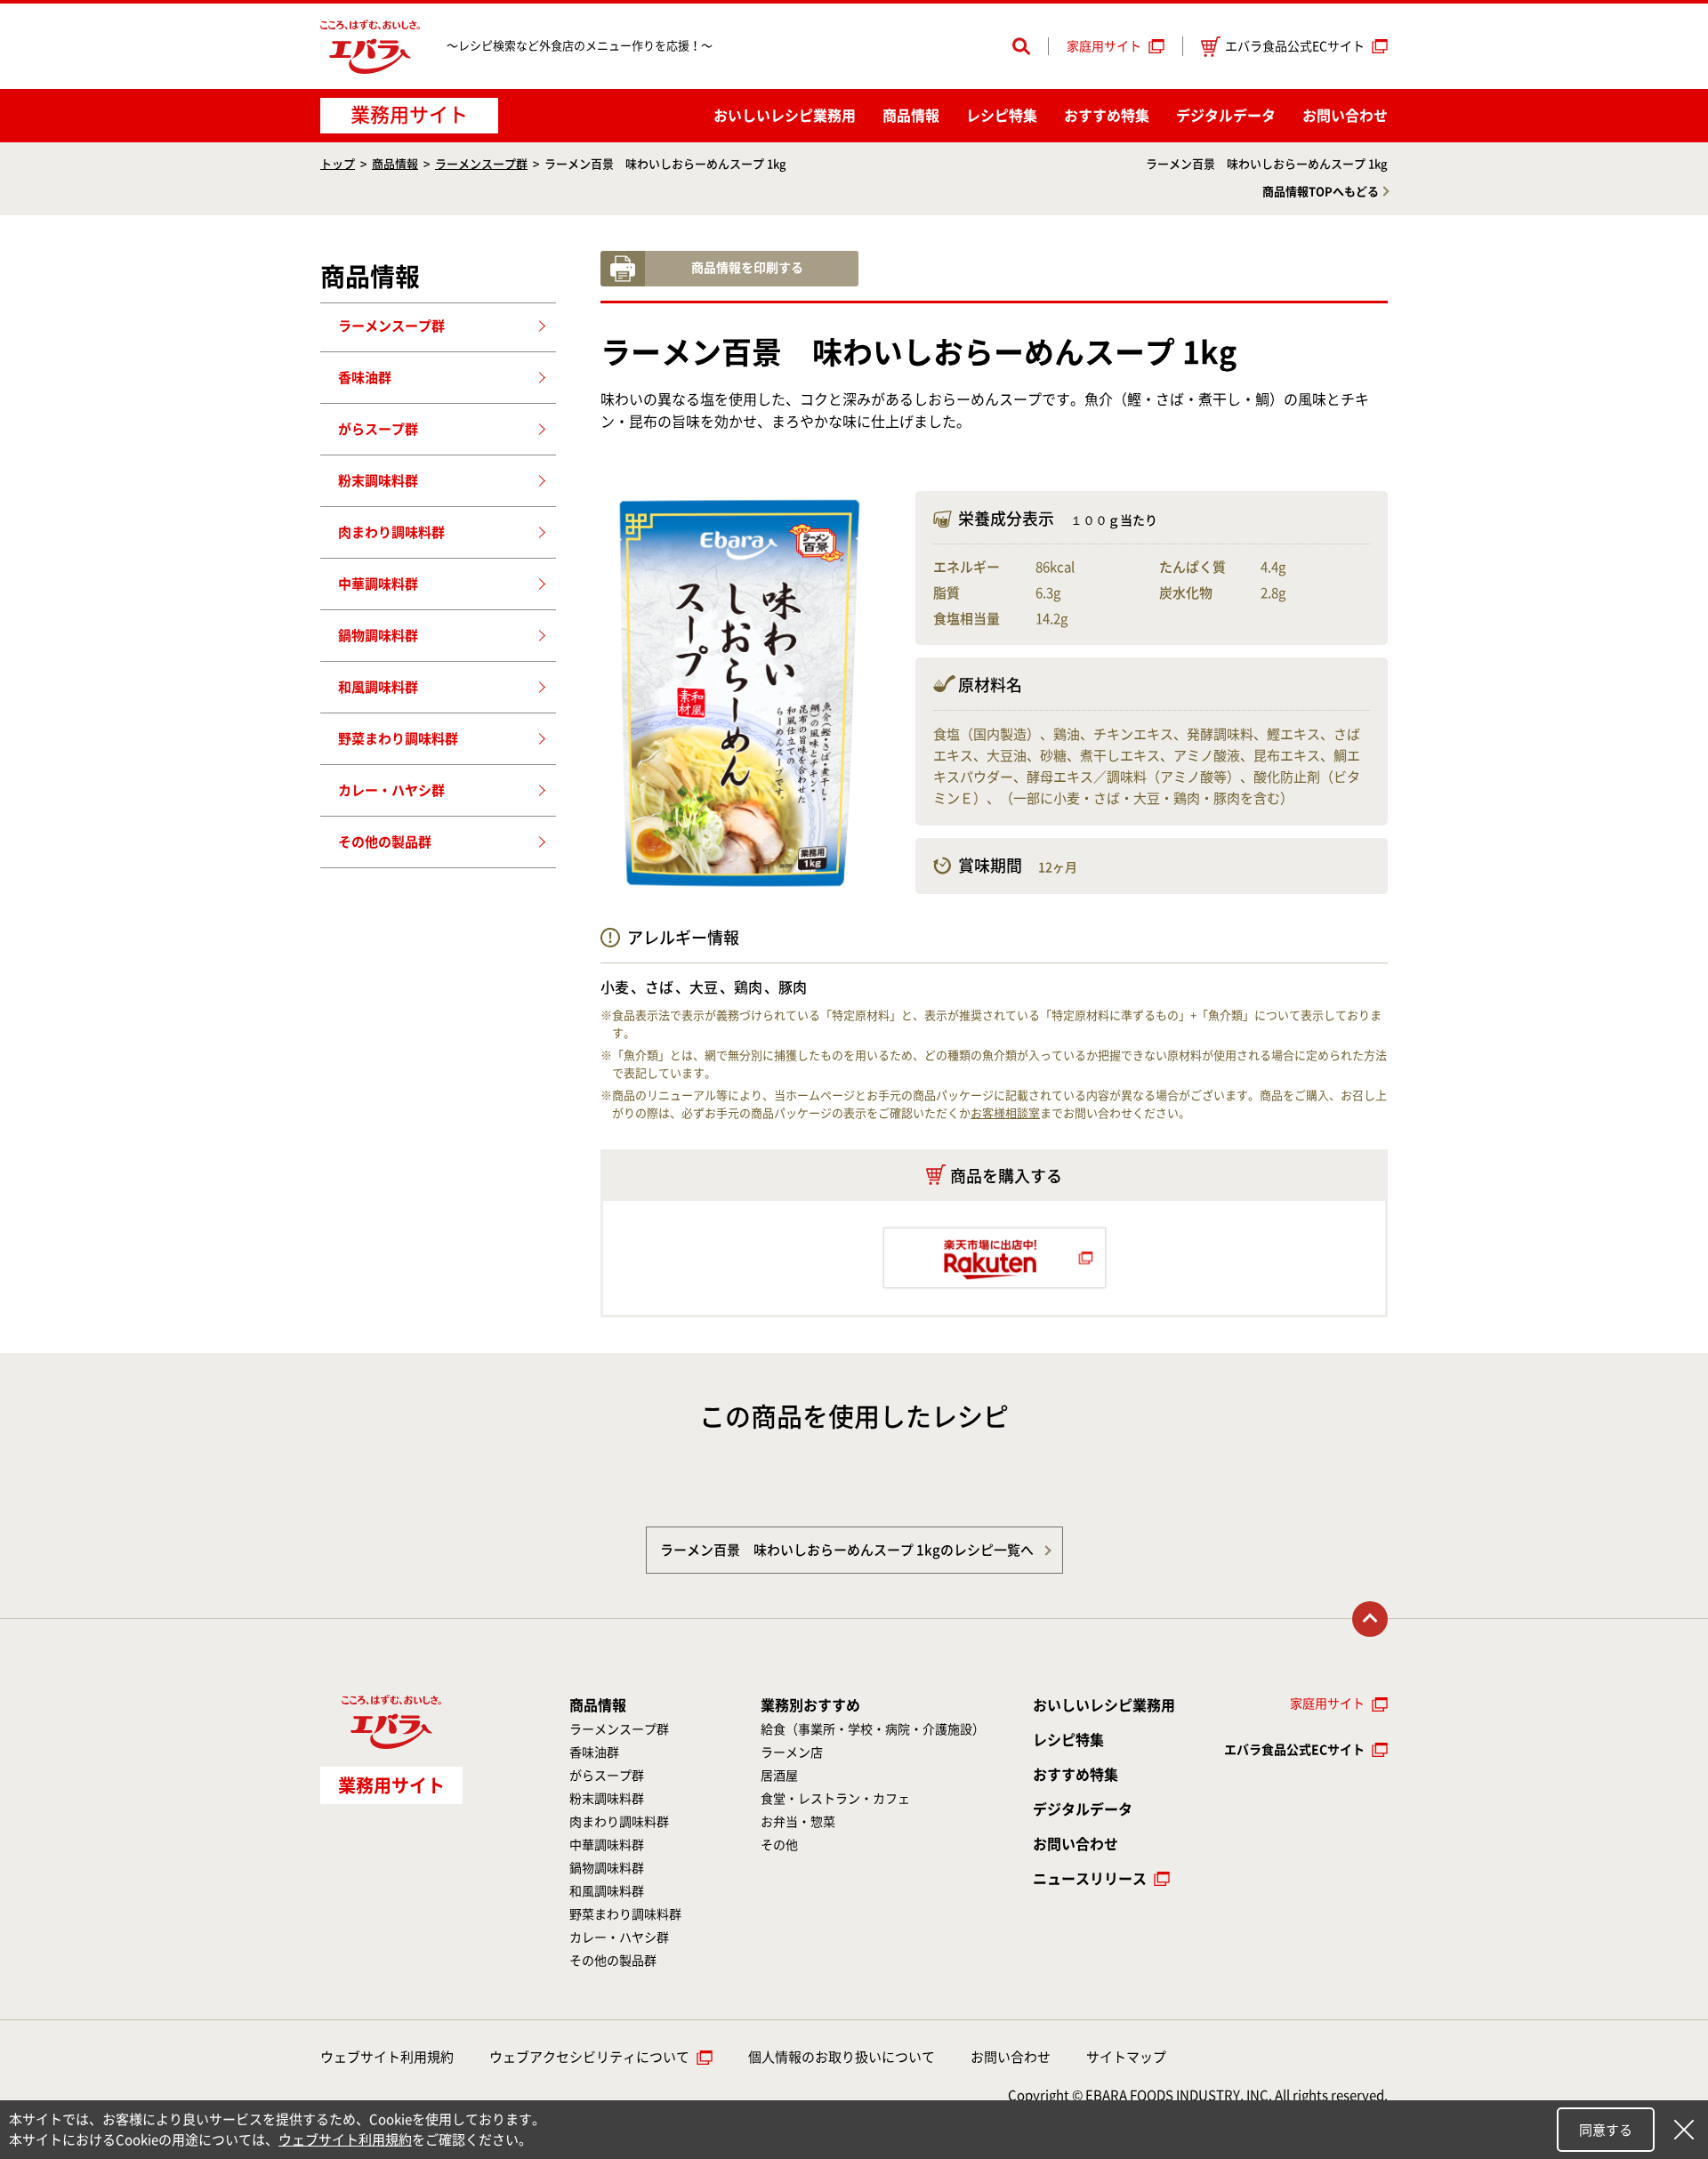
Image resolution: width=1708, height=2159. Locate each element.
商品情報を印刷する (747, 268)
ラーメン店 (792, 1752)
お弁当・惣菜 (798, 1822)
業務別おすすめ (810, 1705)
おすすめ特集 (1107, 116)
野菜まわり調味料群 (398, 739)
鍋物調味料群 (378, 636)
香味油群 (365, 378)
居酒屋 (779, 1776)
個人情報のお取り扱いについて (842, 2057)
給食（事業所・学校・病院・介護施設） (873, 1729)
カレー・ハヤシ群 (391, 790)
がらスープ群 (378, 429)
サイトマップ (1126, 2057)
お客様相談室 (1005, 1113)
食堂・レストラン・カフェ (835, 1799)
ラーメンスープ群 (481, 164)
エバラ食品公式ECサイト (1295, 46)
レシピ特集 (1002, 116)
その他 (779, 1845)
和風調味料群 (378, 687)
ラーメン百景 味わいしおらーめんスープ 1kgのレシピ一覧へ (847, 1550)
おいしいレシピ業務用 (1104, 1705)
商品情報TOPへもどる (1321, 192)
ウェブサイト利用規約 (387, 2057)
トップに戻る (1370, 1619)
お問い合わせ (1345, 116)
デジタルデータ (1226, 116)
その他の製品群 (385, 842)
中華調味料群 (378, 584)
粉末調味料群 (378, 481)
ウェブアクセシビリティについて (589, 2057)
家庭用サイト (1104, 46)
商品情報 (911, 116)
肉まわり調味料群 (391, 532)
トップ (338, 164)
